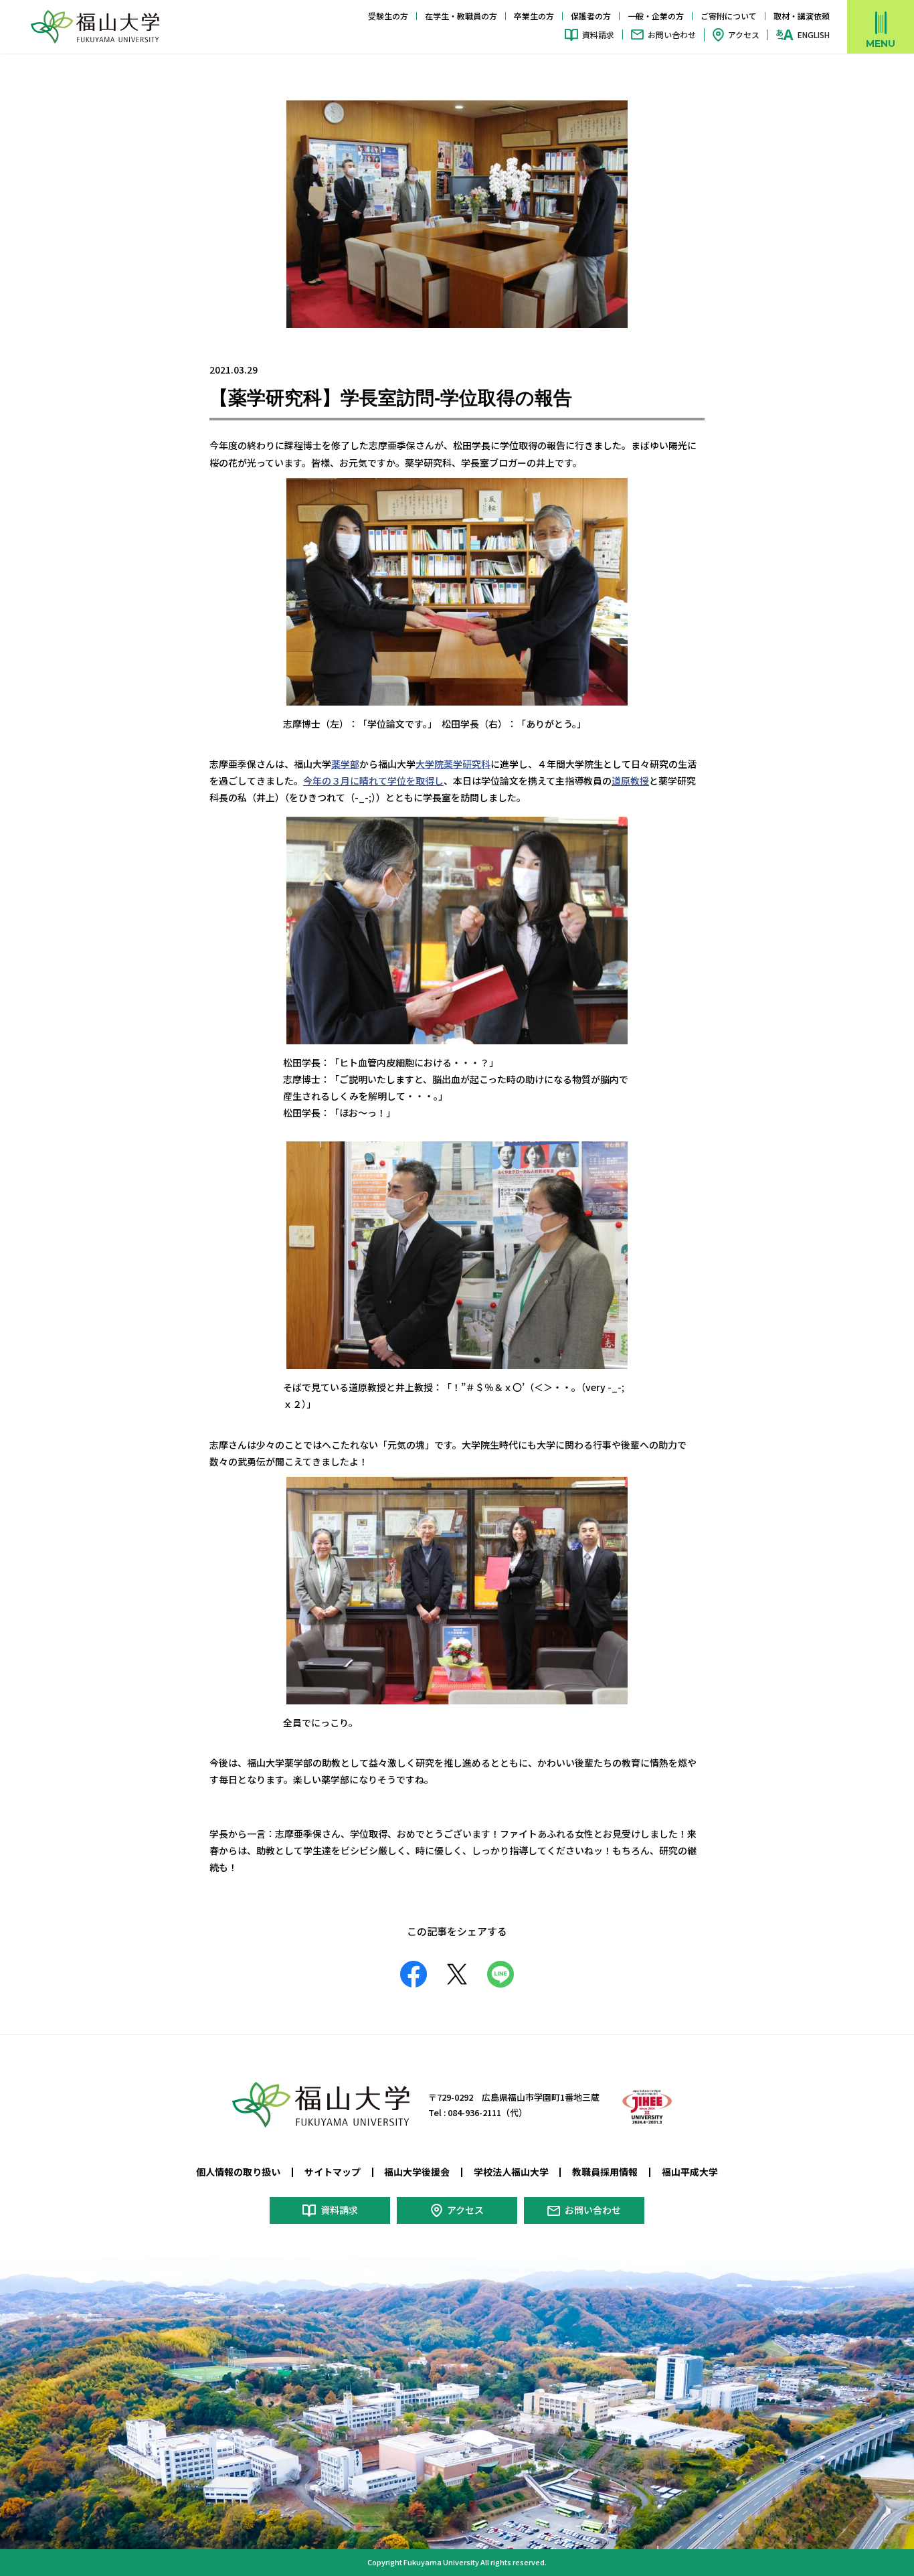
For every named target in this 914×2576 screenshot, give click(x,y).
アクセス (744, 34)
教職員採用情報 (605, 2172)
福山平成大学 (690, 2172)
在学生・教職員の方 (461, 16)
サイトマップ (333, 2172)
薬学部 (345, 764)
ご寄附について (729, 16)
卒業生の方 (534, 16)
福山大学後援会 (417, 2172)
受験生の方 (388, 16)
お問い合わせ (672, 34)
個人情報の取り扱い (238, 2172)
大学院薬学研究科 (453, 764)
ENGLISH (814, 35)
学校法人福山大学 (511, 2172)
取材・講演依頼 (802, 16)
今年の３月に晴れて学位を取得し (373, 781)
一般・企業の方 (656, 16)
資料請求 (598, 34)
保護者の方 (591, 16)
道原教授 (630, 781)
